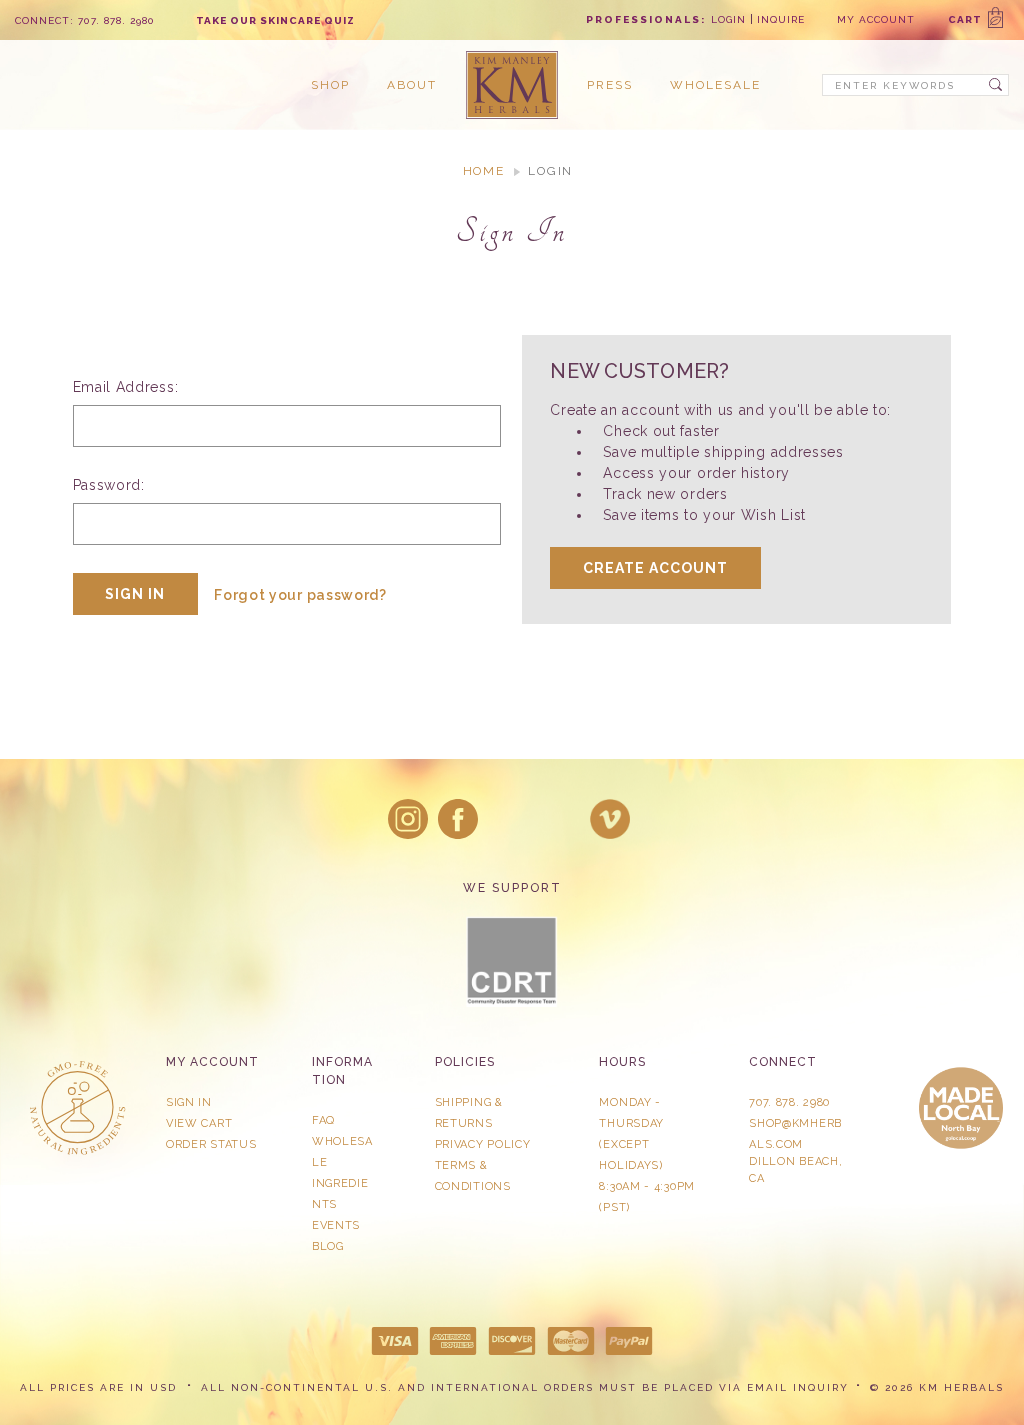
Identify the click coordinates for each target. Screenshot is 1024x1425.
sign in (189, 1102)
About (412, 85)
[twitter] (509, 819)
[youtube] (610, 819)
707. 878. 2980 (789, 1102)
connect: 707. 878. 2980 (85, 20)
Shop (330, 85)
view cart (199, 1123)
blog (328, 1246)
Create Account (655, 568)
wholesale (715, 85)
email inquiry (798, 1387)
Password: (109, 485)
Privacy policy (483, 1144)
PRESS (610, 85)
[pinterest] (560, 819)
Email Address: (126, 387)
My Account (876, 19)
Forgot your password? (300, 595)
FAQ (323, 1120)
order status (211, 1144)
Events (336, 1225)
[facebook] (458, 819)
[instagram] (408, 819)
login (728, 19)
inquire (781, 19)
